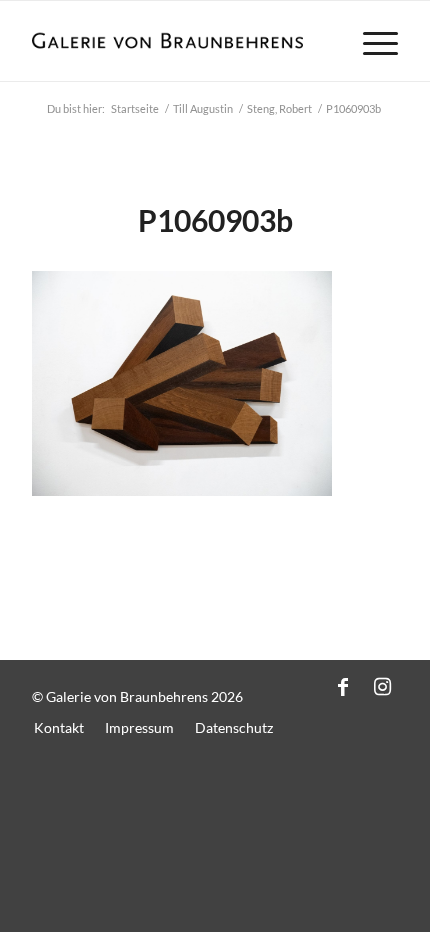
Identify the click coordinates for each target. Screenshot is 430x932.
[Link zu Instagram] (383, 686)
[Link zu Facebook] (343, 686)
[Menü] (370, 41)
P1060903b (215, 220)
